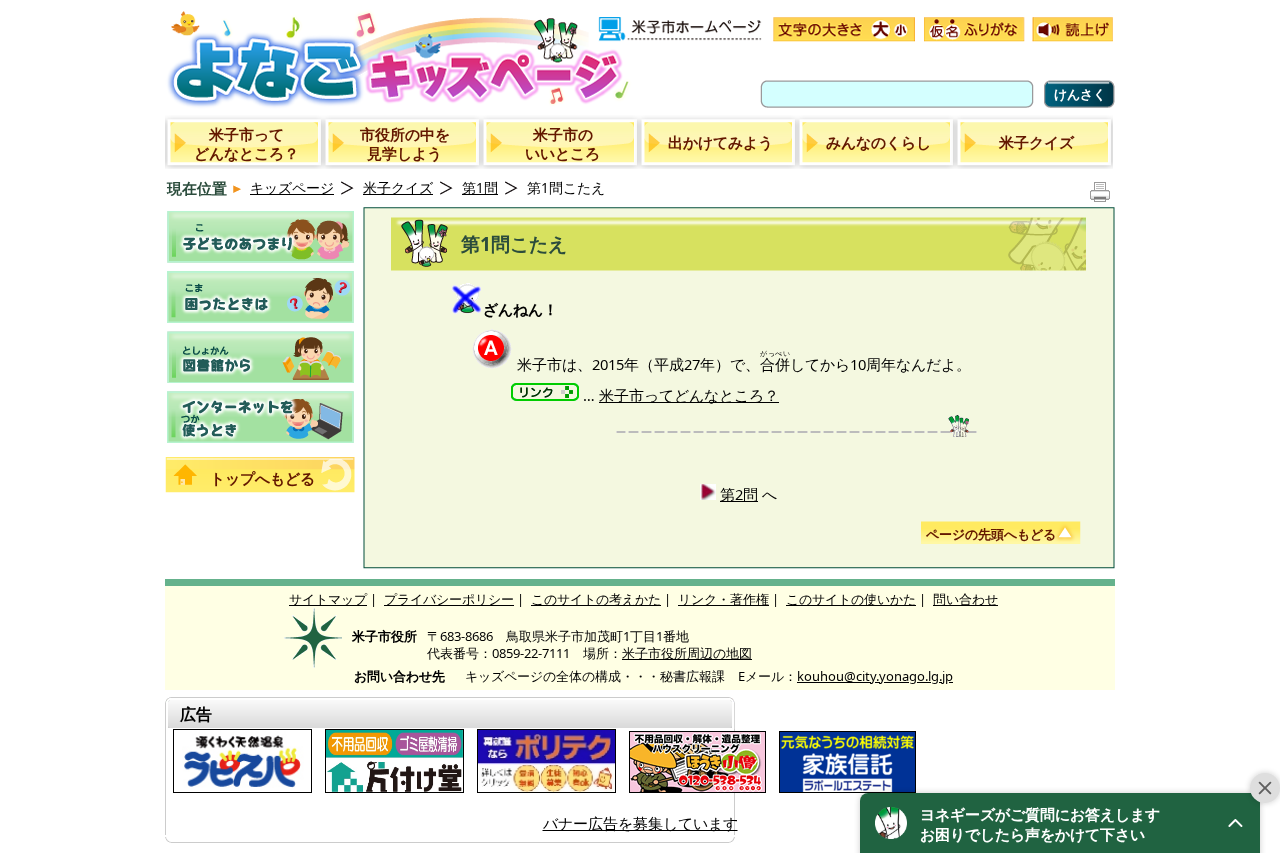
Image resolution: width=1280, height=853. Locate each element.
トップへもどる (262, 478)
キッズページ (292, 188)
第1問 (480, 188)
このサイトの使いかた (851, 599)
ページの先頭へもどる (991, 534)
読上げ (1070, 29)
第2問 (739, 494)
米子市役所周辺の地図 (687, 653)
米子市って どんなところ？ (246, 143)
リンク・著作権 (723, 599)
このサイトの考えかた (596, 599)
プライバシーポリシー (449, 599)
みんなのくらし (878, 142)
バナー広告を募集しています (640, 823)
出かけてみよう (720, 142)
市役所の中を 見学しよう (405, 143)
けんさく (1080, 94)
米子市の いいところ (562, 143)
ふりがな (972, 29)
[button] (1060, 823)
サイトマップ (328, 599)
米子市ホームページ (680, 30)
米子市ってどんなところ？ (689, 395)
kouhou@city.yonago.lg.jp (875, 676)
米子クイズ (1036, 142)
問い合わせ (965, 599)
